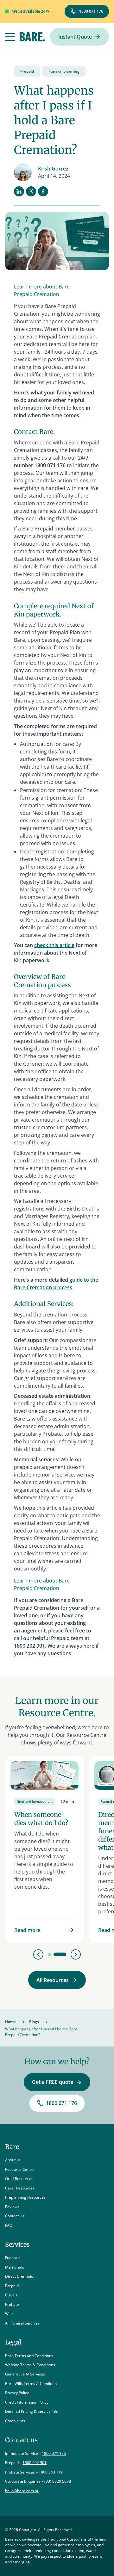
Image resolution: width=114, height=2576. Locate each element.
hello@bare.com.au (22, 2491)
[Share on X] (31, 191)
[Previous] (38, 1954)
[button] (10, 37)
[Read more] (44, 1849)
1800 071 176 (54, 2453)
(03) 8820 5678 (58, 2481)
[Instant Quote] (79, 37)
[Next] (76, 1954)
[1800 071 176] (87, 11)
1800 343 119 (51, 2472)
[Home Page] (32, 37)
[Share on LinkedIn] (19, 191)
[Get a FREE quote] (57, 2082)
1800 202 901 (35, 2463)
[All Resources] (57, 1980)
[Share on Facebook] (43, 191)
